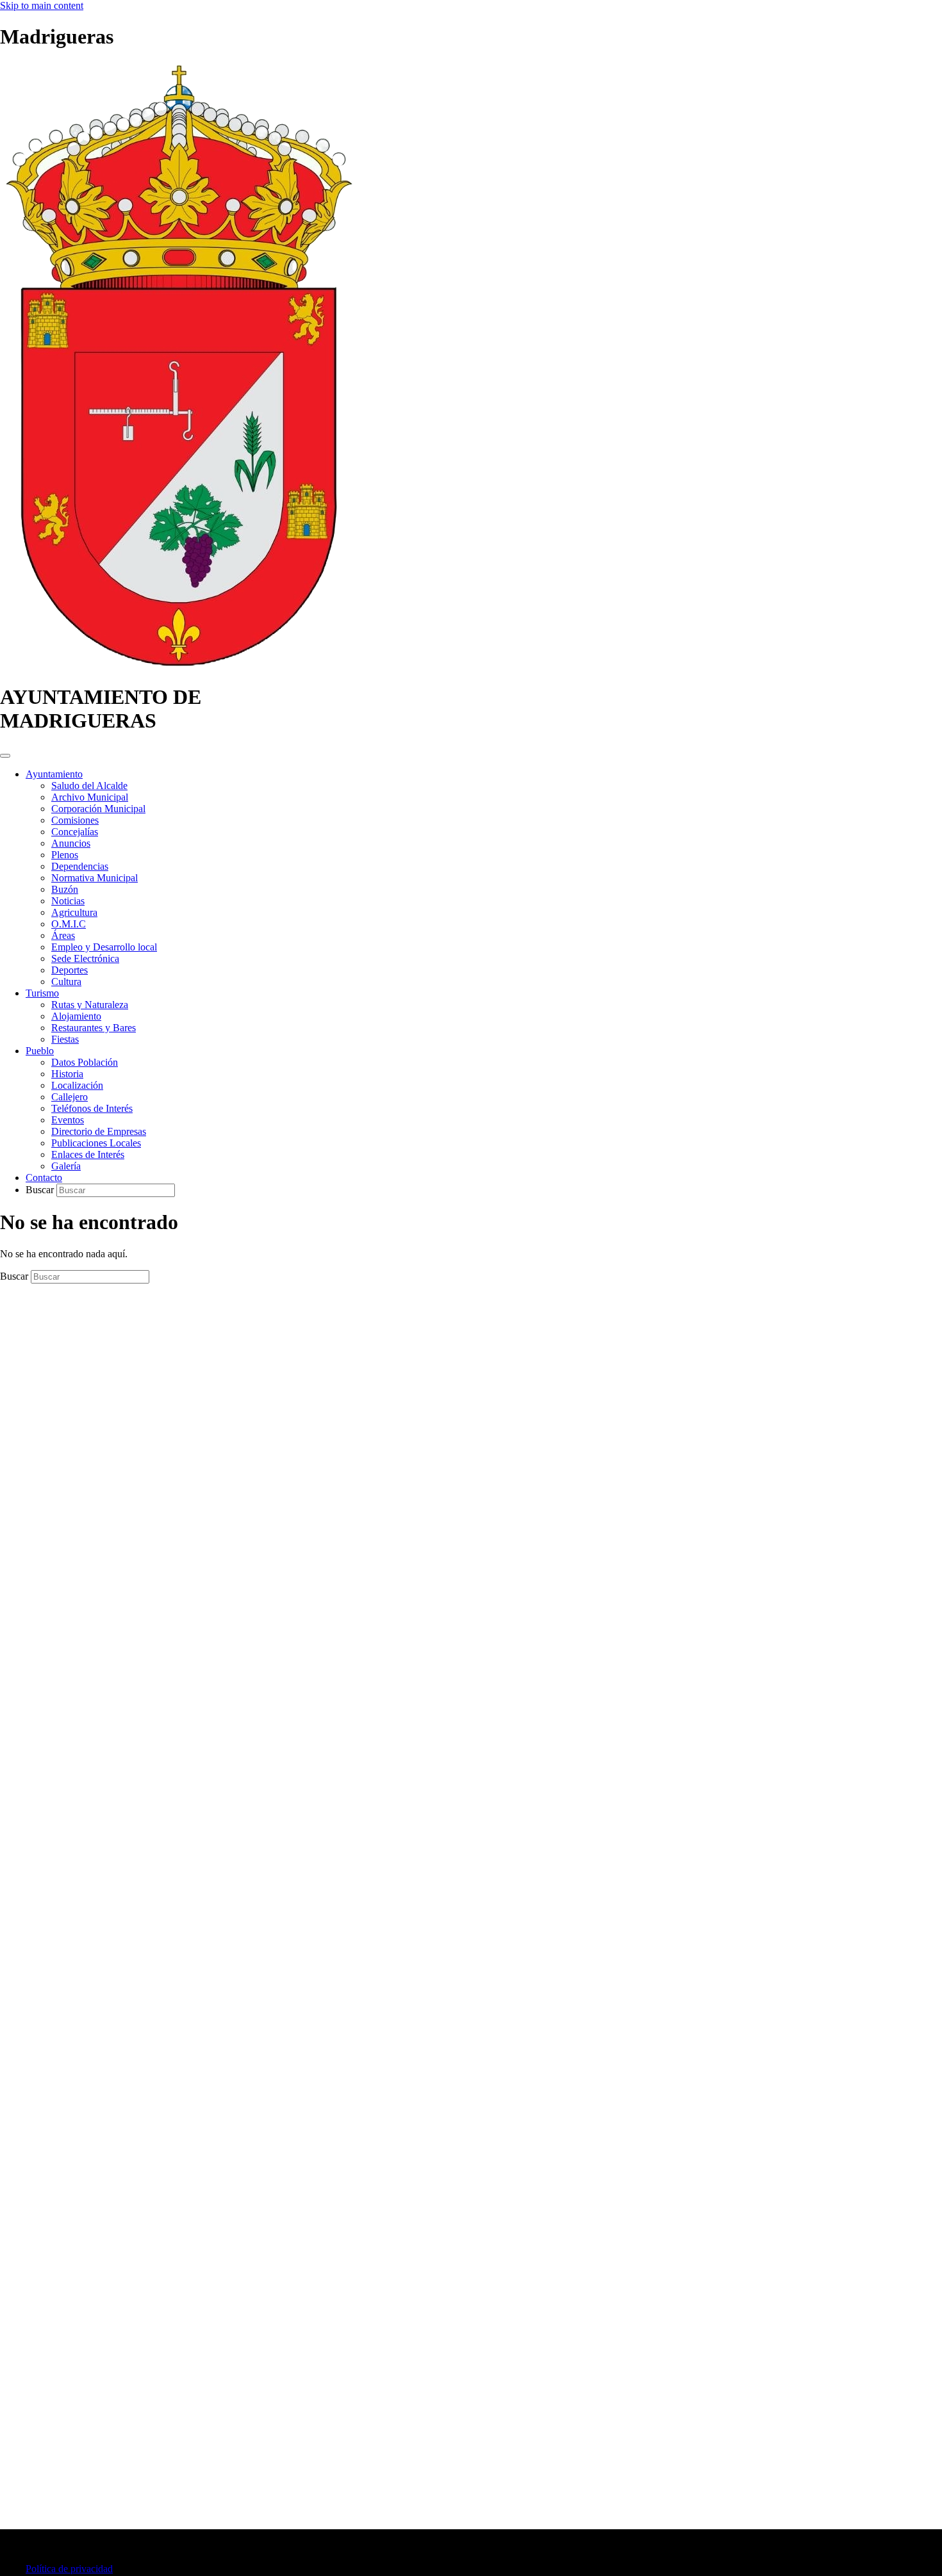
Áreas (63, 935)
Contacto (44, 1178)
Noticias (68, 901)
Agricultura (74, 912)
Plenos (65, 855)
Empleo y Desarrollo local (104, 947)
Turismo (42, 993)
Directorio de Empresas (99, 1131)
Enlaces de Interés (88, 1154)
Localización (77, 1085)
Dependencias (80, 866)
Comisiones (75, 820)
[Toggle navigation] (5, 756)
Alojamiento (76, 1016)
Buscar (41, 1190)
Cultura (66, 982)
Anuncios (71, 843)
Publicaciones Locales (96, 1143)
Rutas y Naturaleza (90, 1005)
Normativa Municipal (95, 878)
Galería (66, 1166)
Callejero (70, 1097)
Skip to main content (42, 5)
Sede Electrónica (85, 958)
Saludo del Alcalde (89, 786)
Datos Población (85, 1062)
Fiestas (65, 1039)
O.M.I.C (69, 924)
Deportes (70, 970)
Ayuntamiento (54, 774)
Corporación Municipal (98, 809)
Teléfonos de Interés (92, 1108)
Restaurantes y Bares (94, 1028)
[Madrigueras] (179, 666)
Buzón (65, 889)
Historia (67, 1074)
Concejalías (75, 832)
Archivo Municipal (90, 797)
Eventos (68, 1120)
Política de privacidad (69, 2569)
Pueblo (40, 1051)
